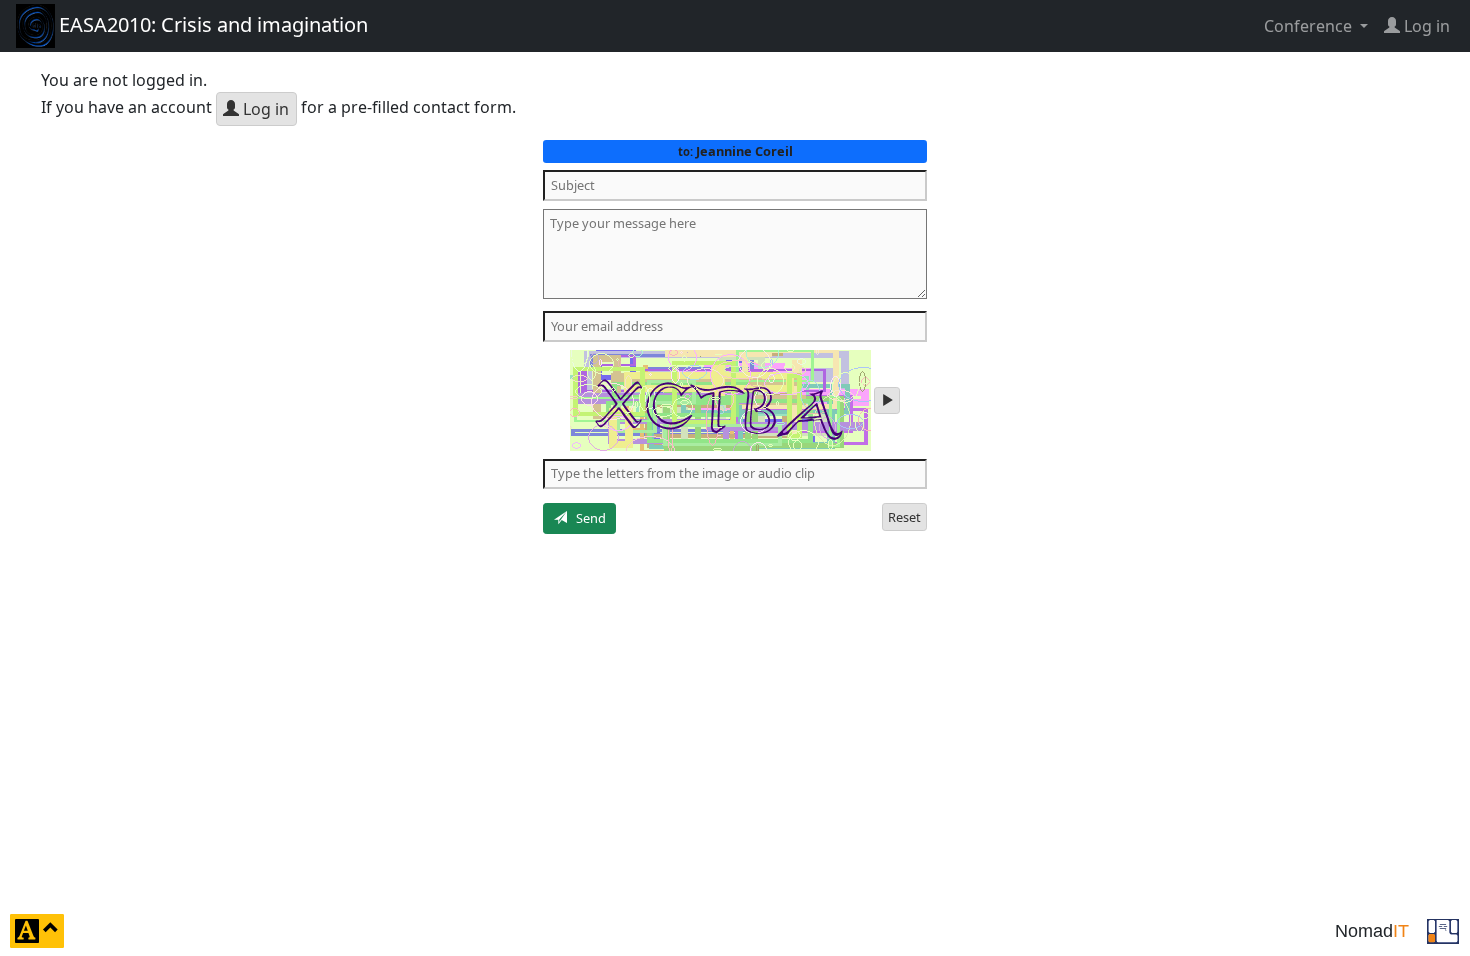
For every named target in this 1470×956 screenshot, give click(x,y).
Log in (264, 109)
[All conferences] (1443, 929)
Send (586, 518)
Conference (1310, 26)
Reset (904, 517)
